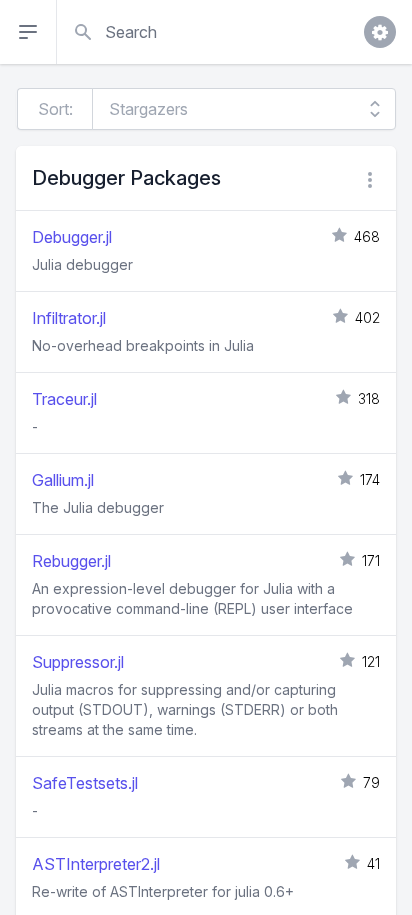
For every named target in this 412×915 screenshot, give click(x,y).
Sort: (55, 109)
